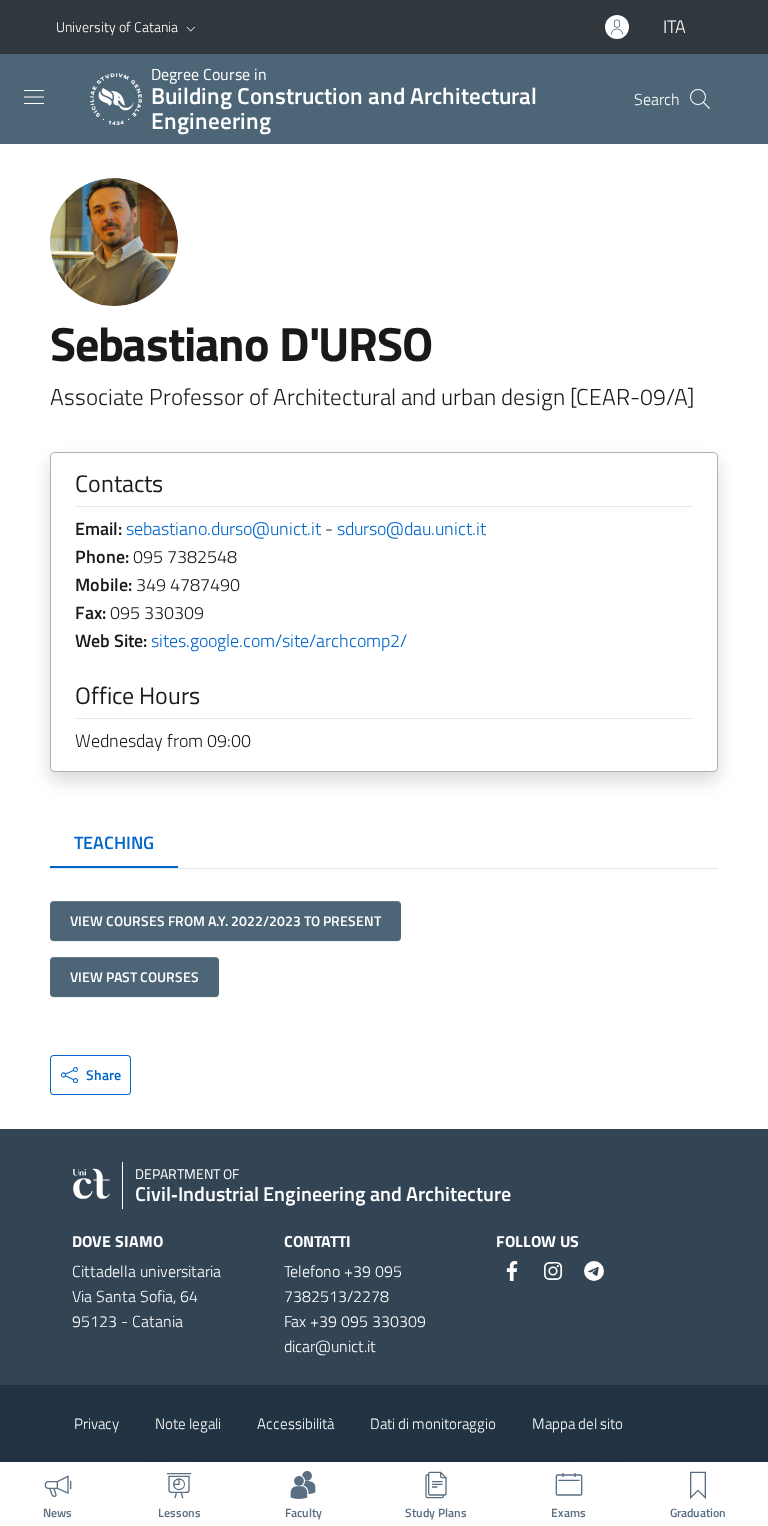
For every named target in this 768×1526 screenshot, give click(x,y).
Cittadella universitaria (146, 1271)
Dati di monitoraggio (433, 1423)
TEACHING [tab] (114, 842)
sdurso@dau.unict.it (411, 528)
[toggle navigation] (34, 97)
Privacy (96, 1423)
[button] (191, 27)
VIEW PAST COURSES (134, 976)
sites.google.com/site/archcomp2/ (279, 640)
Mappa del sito (577, 1423)
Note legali (188, 1423)
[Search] (700, 99)
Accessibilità (295, 1423)
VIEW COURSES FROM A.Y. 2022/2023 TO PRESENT (225, 920)
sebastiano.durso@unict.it (223, 528)
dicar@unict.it (330, 1346)
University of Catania (117, 26)
